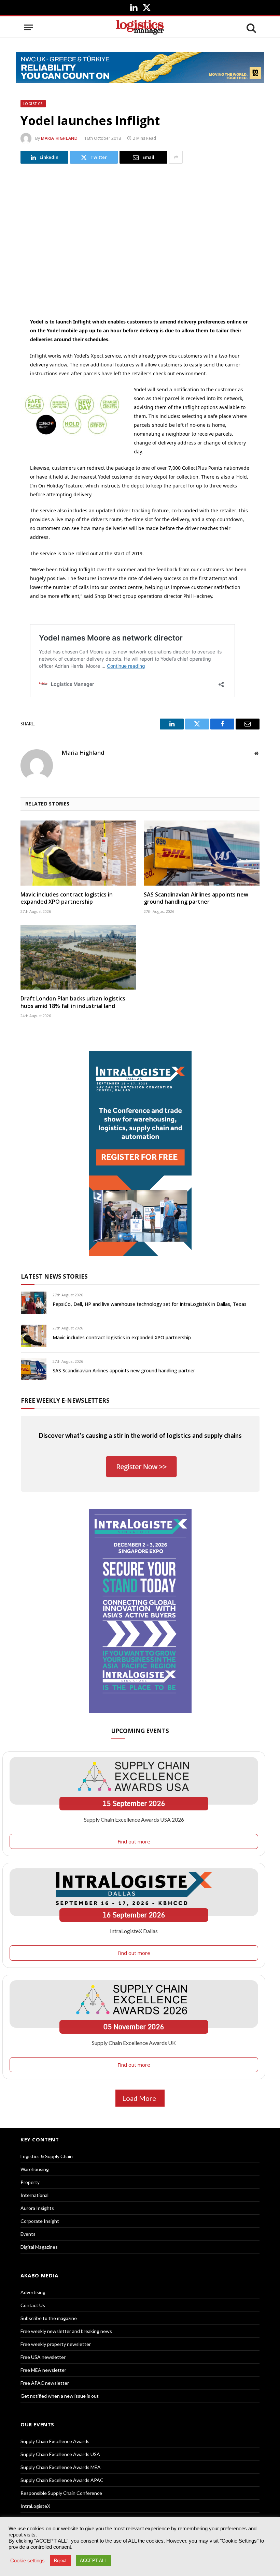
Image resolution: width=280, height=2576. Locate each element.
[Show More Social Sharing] (176, 157)
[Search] (251, 27)
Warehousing (35, 2169)
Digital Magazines (39, 2247)
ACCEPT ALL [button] (93, 2560)
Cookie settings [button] (27, 2561)
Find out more (134, 1841)
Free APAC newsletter (45, 2383)
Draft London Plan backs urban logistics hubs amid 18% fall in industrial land (73, 1002)
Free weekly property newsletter (56, 2344)
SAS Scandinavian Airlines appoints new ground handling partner (196, 898)
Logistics (33, 104)
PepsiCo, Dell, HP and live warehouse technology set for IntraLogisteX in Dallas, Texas (150, 1304)
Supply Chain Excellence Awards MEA (61, 2467)
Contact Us (33, 2305)
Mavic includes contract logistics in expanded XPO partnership (67, 898)
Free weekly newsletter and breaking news (66, 2331)
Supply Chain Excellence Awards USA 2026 (134, 1819)
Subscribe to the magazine (49, 2318)
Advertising (33, 2292)
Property (30, 2182)
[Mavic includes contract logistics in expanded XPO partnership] (78, 853)
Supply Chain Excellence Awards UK (134, 2043)
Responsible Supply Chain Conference (61, 2493)
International (34, 2195)
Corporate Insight (40, 2221)
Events (28, 2234)
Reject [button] (60, 2560)
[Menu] (28, 27)
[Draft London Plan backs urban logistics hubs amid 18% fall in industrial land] (78, 957)
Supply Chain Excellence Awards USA (60, 2454)
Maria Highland (59, 138)
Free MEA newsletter (43, 2370)
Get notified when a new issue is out (60, 2396)
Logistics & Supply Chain (47, 2156)
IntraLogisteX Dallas (134, 1931)
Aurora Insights (37, 2208)
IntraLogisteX (35, 2506)
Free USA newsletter (43, 2357)
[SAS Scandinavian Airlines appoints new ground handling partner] (202, 853)
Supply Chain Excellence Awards (55, 2441)
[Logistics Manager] (140, 27)
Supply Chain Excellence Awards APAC (62, 2480)
